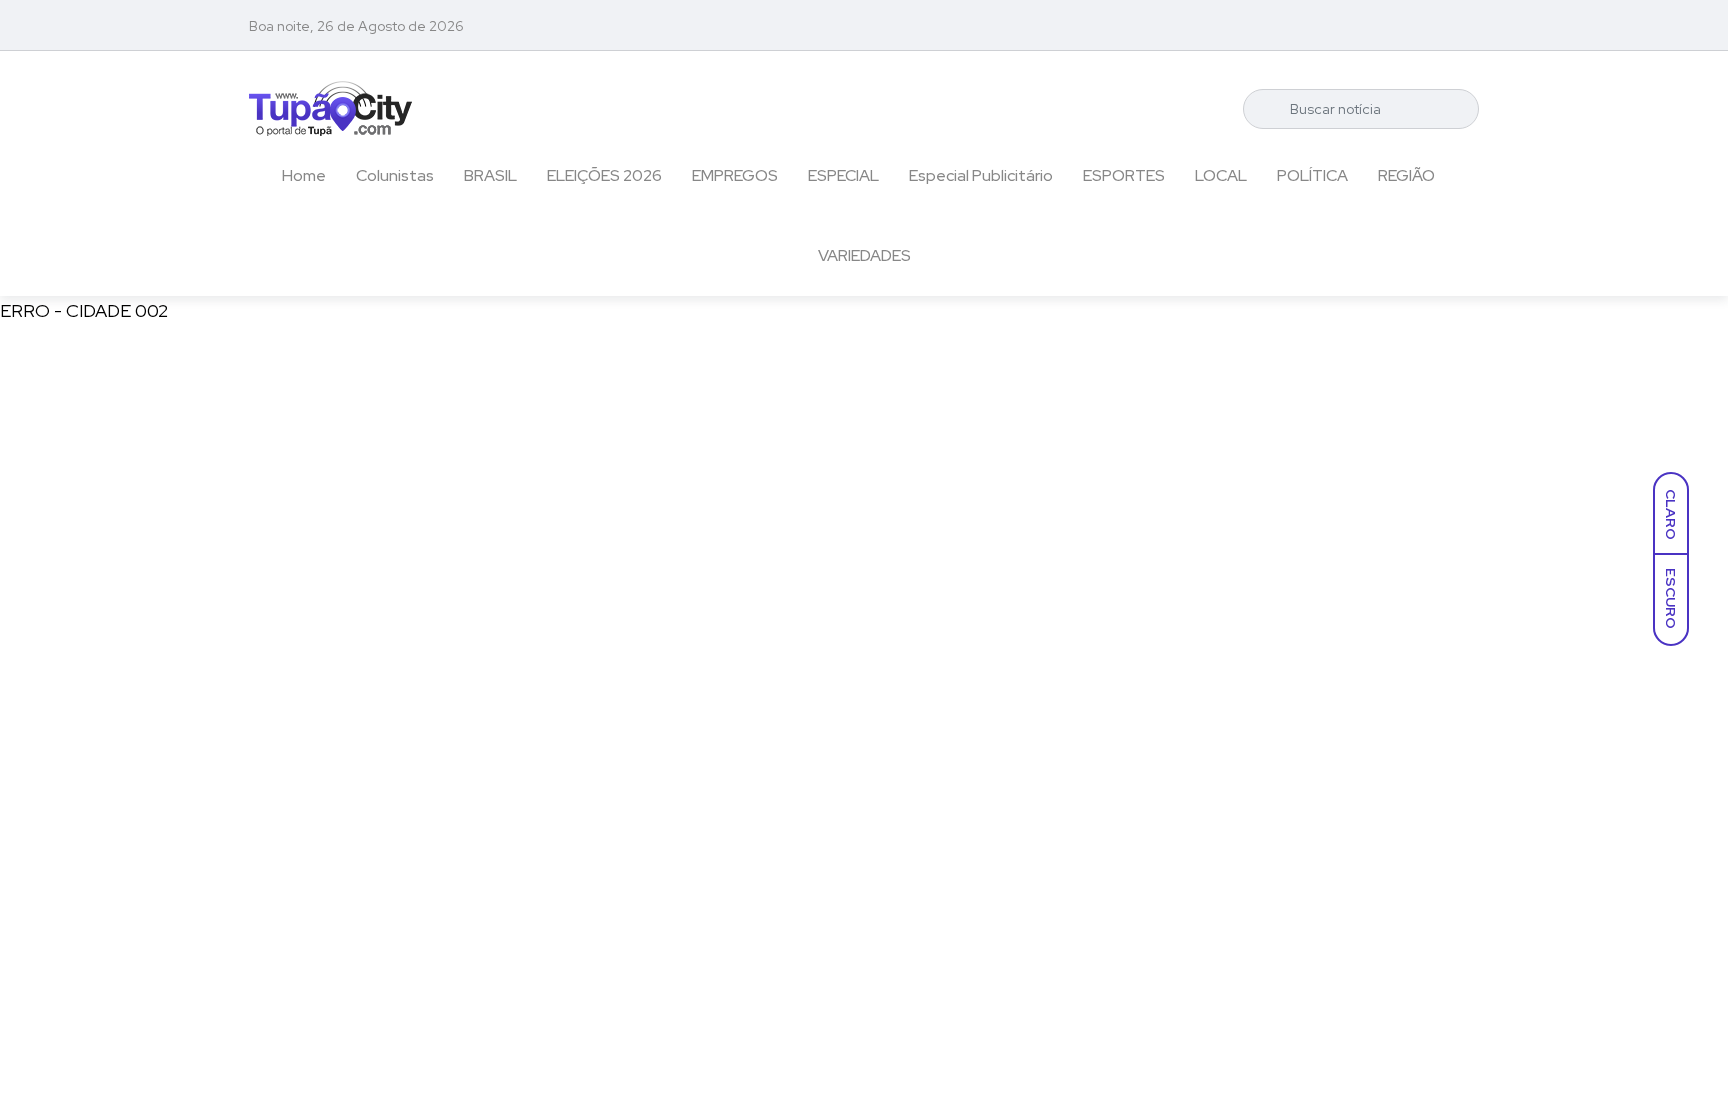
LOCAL (1221, 175)
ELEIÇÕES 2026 (604, 175)
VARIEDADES (864, 255)
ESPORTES (1124, 175)
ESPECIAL (843, 175)
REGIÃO (1406, 175)
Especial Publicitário (981, 175)
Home (304, 175)
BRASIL (490, 175)
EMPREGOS (735, 175)
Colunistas (395, 175)
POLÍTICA (1312, 175)
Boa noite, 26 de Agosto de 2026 (356, 26)
